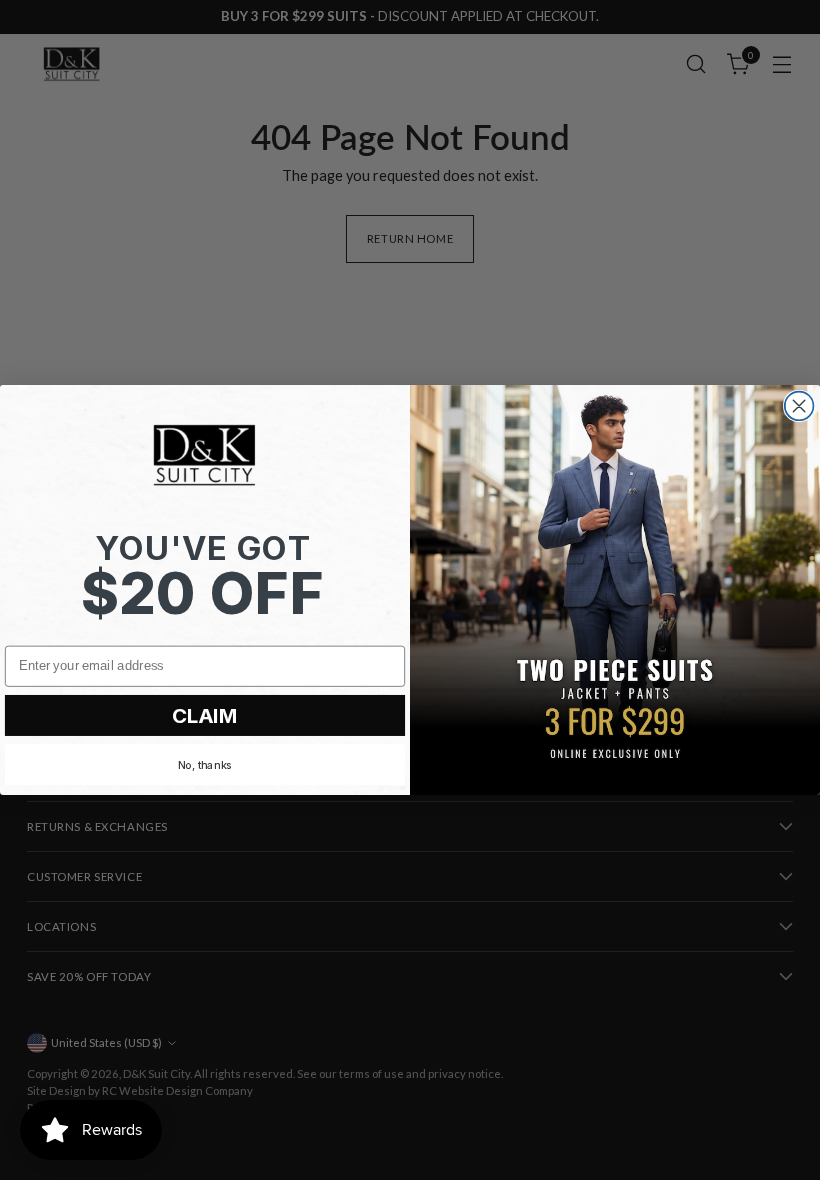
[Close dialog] (799, 406)
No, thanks (205, 764)
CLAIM (205, 715)
